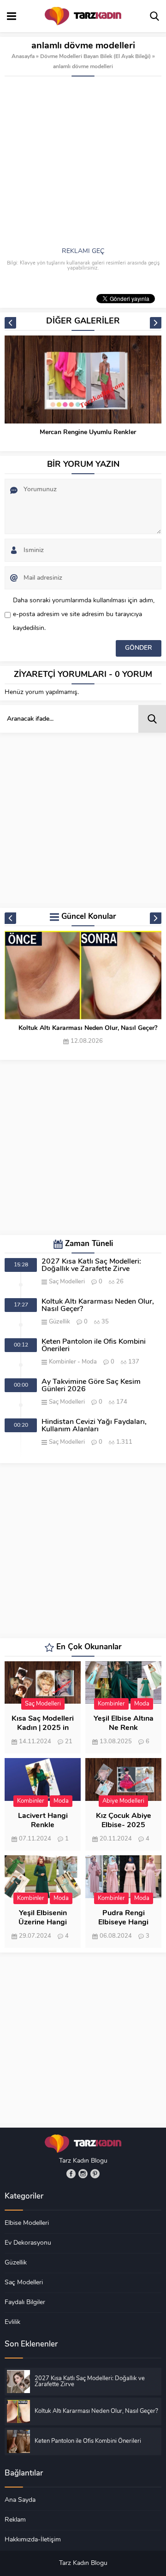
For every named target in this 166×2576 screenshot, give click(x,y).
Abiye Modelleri (123, 1801)
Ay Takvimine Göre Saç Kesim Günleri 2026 (91, 1386)
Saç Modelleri (67, 1282)
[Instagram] (83, 2174)
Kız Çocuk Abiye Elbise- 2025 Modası (124, 1825)
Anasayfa (23, 57)
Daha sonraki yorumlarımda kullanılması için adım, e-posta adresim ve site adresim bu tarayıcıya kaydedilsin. (84, 615)
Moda (89, 1362)
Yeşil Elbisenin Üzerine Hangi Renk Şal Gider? (43, 1923)
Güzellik (59, 1322)
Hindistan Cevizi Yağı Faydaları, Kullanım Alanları (94, 1426)
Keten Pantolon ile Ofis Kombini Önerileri (94, 1346)
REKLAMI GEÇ (83, 251)
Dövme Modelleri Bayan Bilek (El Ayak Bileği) (95, 57)
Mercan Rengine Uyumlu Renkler (88, 432)
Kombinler (62, 1362)
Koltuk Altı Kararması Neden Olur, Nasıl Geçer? (88, 1028)
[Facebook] (71, 2174)
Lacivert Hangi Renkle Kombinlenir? (43, 1825)
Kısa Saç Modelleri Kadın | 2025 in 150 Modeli (43, 1728)
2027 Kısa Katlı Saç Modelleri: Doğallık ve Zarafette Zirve (91, 1265)
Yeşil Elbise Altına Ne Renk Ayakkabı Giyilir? (124, 1728)
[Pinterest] (95, 2174)
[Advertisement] (83, 164)
